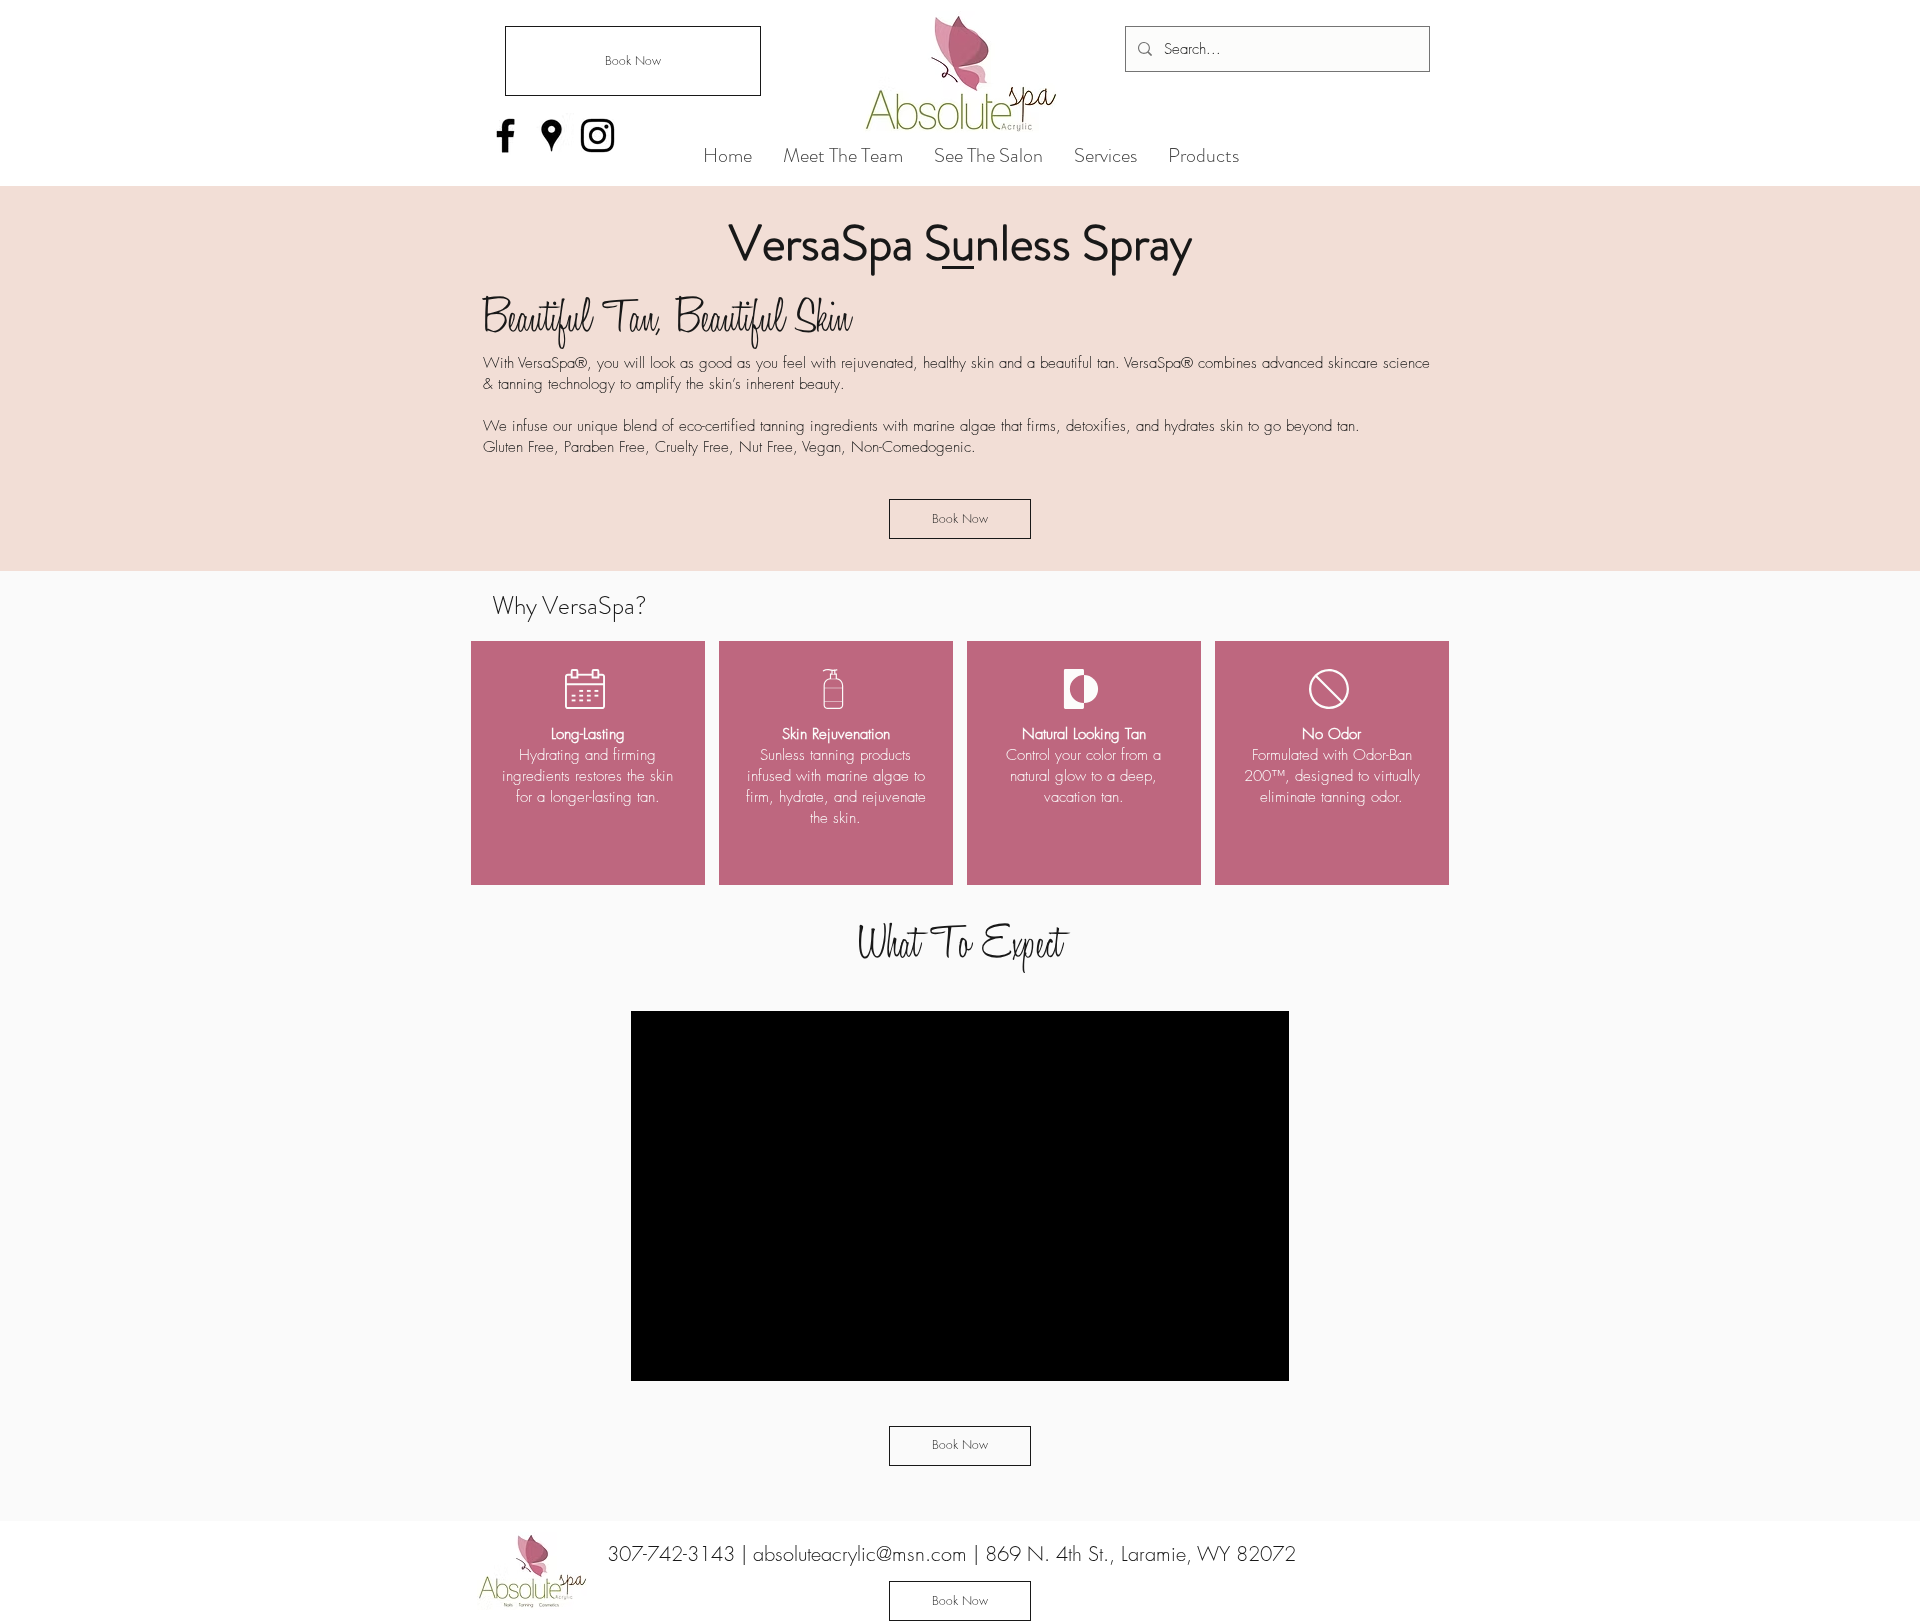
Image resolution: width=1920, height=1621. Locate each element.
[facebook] (505, 135)
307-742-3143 (674, 1553)
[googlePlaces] (551, 135)
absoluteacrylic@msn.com (860, 1553)
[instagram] (597, 135)
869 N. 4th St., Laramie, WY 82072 (1140, 1553)
